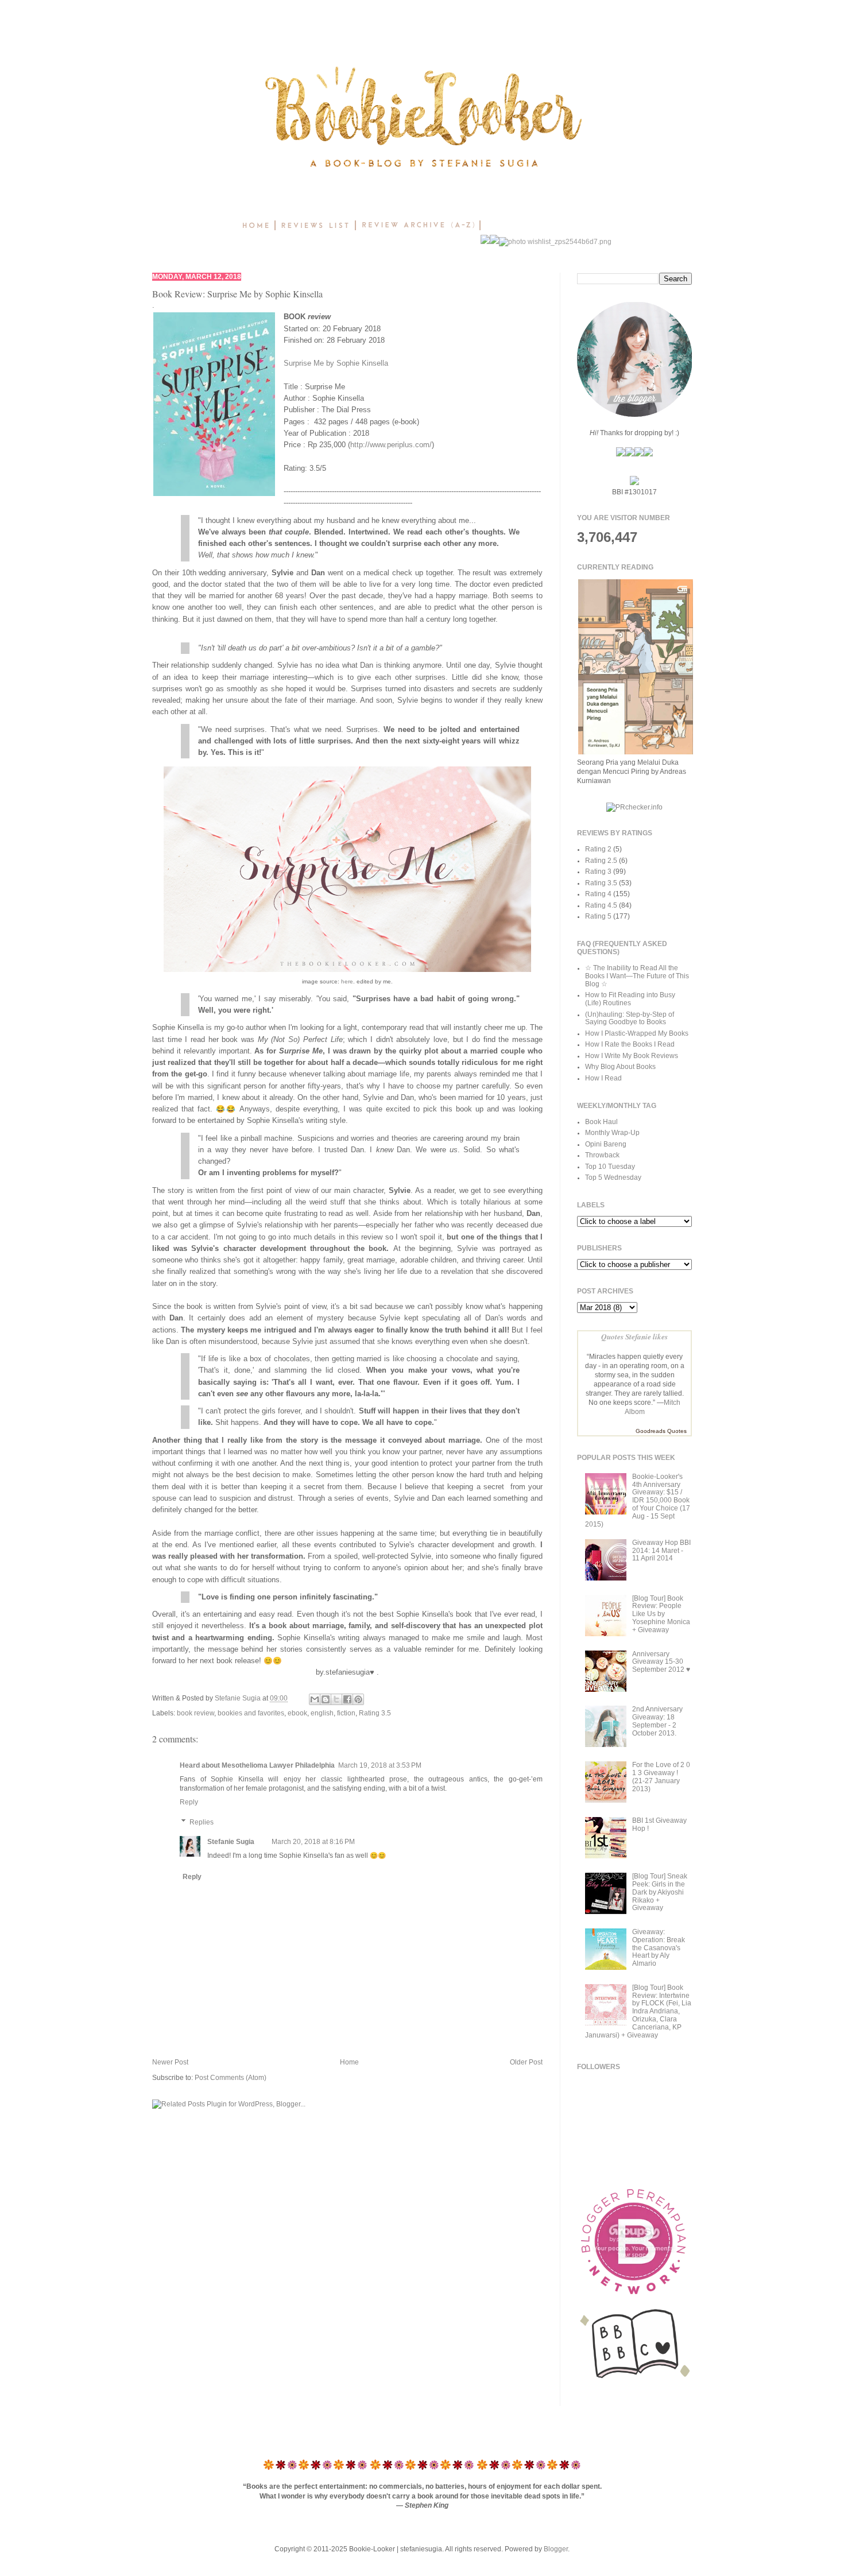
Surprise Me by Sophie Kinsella (336, 363)
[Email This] (315, 1699)
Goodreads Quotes (661, 1431)
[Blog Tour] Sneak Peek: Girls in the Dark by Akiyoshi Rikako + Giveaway (660, 1892)
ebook (297, 1713)
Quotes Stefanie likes (634, 1336)
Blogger (556, 2549)
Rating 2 (598, 849)
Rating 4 (598, 894)
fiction (346, 1713)
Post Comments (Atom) (231, 2078)
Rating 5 (598, 916)
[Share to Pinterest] (358, 1699)
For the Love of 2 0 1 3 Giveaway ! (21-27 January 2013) (661, 1777)
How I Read (603, 1078)
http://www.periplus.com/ (391, 445)
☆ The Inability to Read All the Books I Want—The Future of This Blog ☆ (637, 976)
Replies (202, 1822)
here (347, 981)
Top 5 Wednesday (613, 1177)
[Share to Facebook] (347, 1699)
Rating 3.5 (375, 1713)
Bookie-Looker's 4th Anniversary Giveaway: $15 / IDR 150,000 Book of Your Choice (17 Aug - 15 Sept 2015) (638, 1500)
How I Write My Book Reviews (632, 1056)
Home (349, 2062)
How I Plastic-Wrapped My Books (637, 1033)
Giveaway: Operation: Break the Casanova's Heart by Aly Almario (659, 1948)
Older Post (526, 2062)
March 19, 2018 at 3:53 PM (380, 1765)
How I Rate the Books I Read (630, 1044)
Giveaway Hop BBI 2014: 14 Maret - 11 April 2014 (661, 1551)
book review (195, 1713)
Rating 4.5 (601, 905)
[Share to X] (336, 1699)
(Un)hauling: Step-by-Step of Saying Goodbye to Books (630, 1018)
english (322, 1713)
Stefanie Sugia (239, 1698)
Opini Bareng (606, 1144)
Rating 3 (598, 871)
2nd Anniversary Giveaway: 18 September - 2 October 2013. (657, 1721)
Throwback (602, 1155)
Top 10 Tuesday (610, 1167)
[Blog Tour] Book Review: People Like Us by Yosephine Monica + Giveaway (661, 1614)
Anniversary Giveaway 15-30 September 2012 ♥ (661, 1662)
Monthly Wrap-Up (612, 1133)
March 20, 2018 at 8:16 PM (313, 1842)
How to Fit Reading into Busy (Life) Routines (630, 999)
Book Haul (601, 1122)
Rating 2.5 (601, 861)
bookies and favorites (251, 1713)
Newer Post (170, 2062)
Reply (189, 1802)
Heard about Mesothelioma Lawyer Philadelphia (257, 1765)
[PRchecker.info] (634, 807)
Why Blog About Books (620, 1067)
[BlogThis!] (326, 1699)
